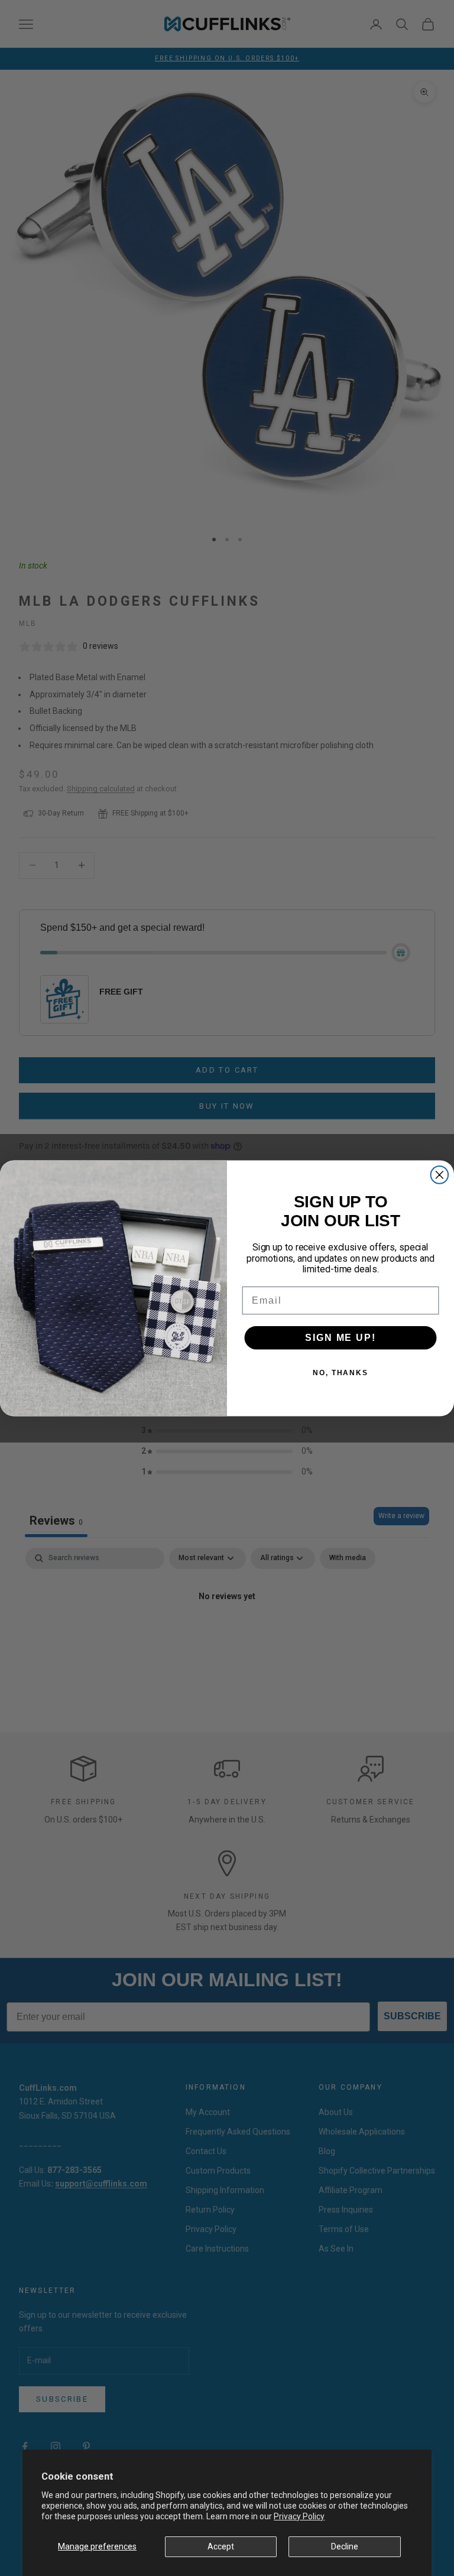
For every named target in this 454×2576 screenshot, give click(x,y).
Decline (345, 2546)
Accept (221, 2546)
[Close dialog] (440, 1175)
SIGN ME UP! (340, 1337)
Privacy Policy (299, 2516)
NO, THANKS (340, 1372)
